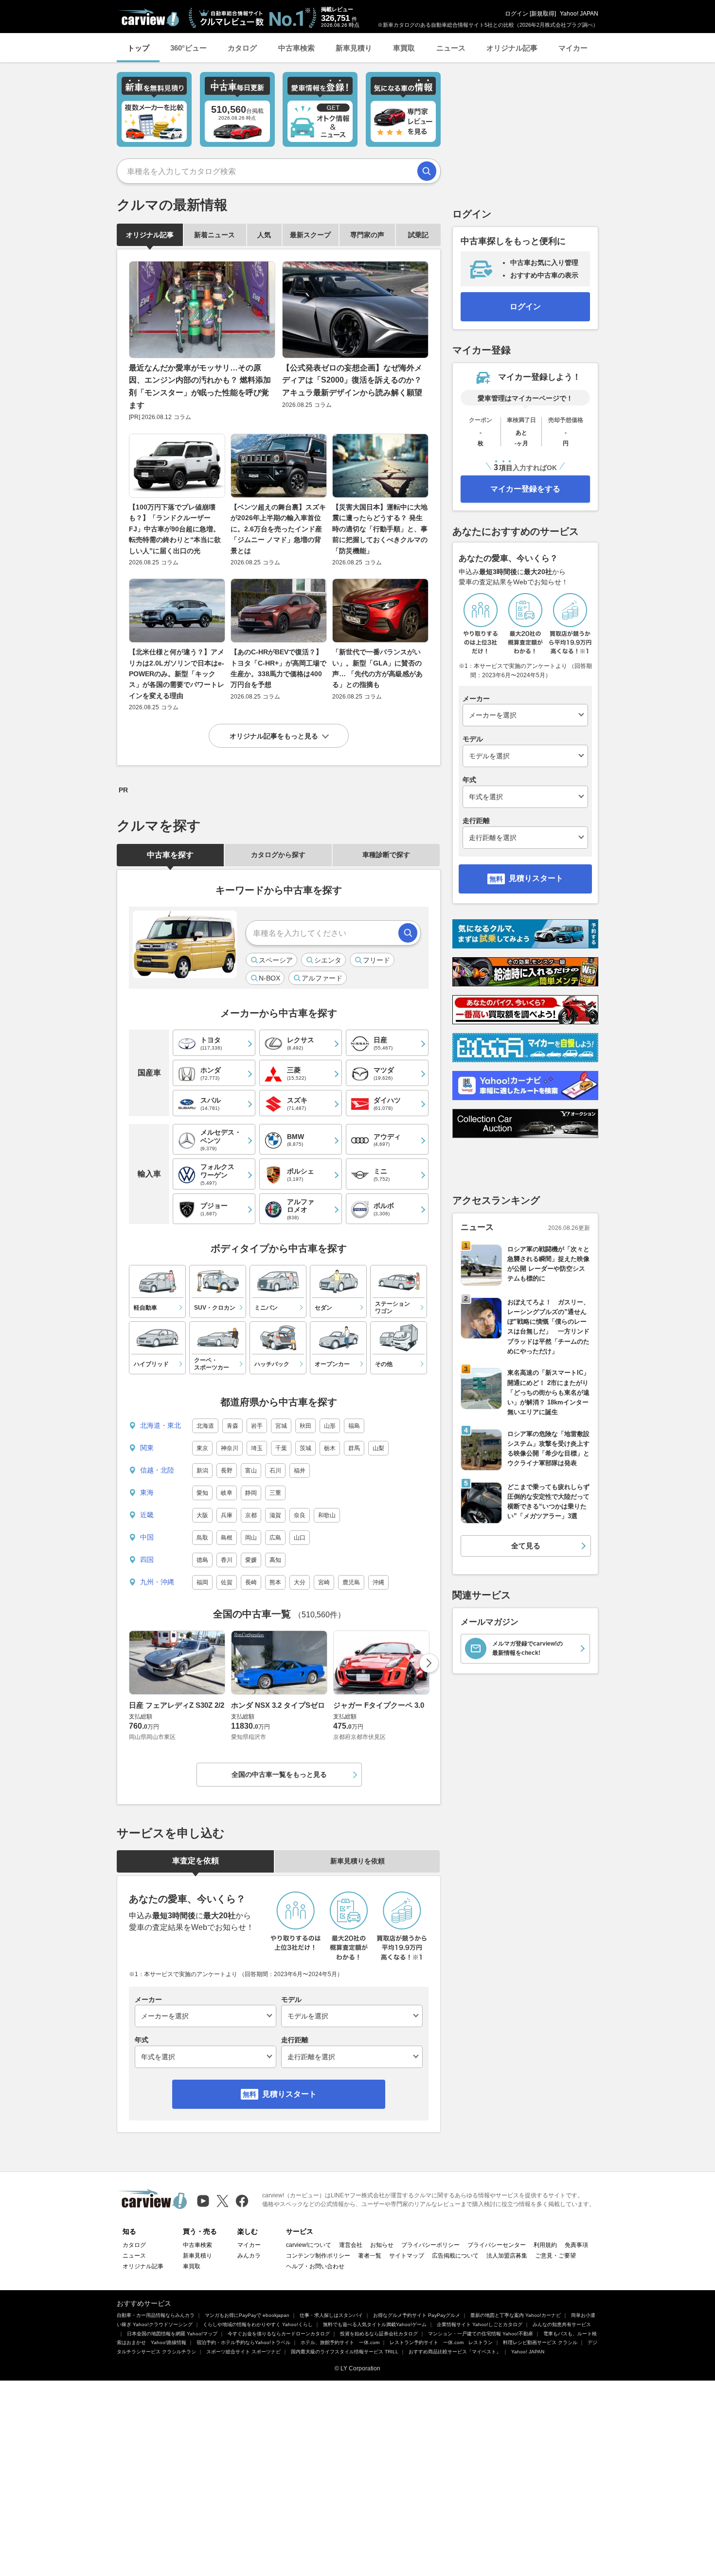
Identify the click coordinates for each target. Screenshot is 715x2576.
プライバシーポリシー (430, 2245)
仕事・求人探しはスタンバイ (331, 2315)
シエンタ (328, 960)
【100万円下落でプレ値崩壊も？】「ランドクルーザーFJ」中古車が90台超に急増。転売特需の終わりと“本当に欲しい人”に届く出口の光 (175, 529)
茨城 (305, 1448)
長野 (227, 1471)
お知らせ (382, 2245)
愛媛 (251, 1560)
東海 (147, 1492)
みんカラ (249, 2256)
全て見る (526, 1546)
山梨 (378, 1448)
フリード (376, 960)
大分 (300, 1582)
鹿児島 (351, 1582)
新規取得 (543, 14)
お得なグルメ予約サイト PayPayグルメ (417, 2315)
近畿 (147, 1515)
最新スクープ (310, 235)
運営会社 (351, 2245)
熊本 (275, 1582)
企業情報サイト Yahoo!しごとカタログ (480, 2324)
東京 (202, 1448)
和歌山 (327, 1515)
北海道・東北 (161, 1425)
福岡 (202, 1582)
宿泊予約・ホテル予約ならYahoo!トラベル (243, 2342)
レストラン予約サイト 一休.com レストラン (441, 2342)
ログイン (517, 14)
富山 (251, 1471)
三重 (275, 1493)
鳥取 (202, 1538)
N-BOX (269, 978)
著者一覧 (370, 2256)
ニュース (451, 48)
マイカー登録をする (525, 489)
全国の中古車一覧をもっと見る (279, 1774)
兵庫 (227, 1515)
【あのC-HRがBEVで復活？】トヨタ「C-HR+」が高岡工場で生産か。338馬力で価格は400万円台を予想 (278, 668)
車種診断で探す (386, 855)
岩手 (257, 1426)
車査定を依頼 (196, 1861)
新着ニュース (214, 235)
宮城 (281, 1426)
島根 (227, 1538)
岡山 (251, 1538)
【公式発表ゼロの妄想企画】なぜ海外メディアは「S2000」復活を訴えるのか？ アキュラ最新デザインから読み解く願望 (352, 380)
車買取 (404, 48)
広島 (275, 1538)
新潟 (202, 1471)
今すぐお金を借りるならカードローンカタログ (279, 2334)
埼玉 (257, 1448)
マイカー (573, 48)
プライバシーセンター (497, 2245)
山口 (300, 1538)
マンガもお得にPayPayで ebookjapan (247, 2315)
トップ (138, 48)
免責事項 (576, 2245)
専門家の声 (367, 235)
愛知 (202, 1493)
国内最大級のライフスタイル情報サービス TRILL (345, 2352)
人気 (264, 235)
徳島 (202, 1560)
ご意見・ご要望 (555, 2256)
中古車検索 (296, 48)
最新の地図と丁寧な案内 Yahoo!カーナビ (516, 2315)
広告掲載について (455, 2256)
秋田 (305, 1426)
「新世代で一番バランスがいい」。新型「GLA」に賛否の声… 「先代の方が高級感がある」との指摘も (377, 668)
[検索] (427, 171)
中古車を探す (170, 855)
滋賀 (275, 1515)
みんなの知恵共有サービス (562, 2324)
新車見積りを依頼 (357, 1861)
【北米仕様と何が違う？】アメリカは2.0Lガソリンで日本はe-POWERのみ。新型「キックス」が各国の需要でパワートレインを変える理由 (177, 674)
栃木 (330, 1448)
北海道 (205, 1426)
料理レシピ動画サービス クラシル (540, 2342)
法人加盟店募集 (507, 2256)
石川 (275, 1471)
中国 (147, 1537)
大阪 (202, 1515)
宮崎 (324, 1582)
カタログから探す (278, 855)
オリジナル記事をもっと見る (274, 736)
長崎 (251, 1582)
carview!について (309, 2245)
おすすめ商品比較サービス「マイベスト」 (455, 2352)
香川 (227, 1560)
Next (429, 1663)
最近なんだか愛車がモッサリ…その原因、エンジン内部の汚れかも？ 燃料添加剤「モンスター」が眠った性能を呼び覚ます (200, 386)
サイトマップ (407, 2256)
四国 (147, 1560)
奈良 (300, 1515)
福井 (300, 1471)
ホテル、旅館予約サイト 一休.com (340, 2342)
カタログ (242, 48)
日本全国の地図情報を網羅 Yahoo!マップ (172, 2334)
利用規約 (545, 2245)
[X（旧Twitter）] (223, 2201)
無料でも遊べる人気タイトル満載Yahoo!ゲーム (375, 2324)
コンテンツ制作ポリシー (318, 2256)
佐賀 (227, 1582)
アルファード (322, 978)
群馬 (354, 1448)
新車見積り (354, 48)
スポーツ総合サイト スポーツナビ (243, 2352)
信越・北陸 (157, 1470)
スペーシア (276, 960)
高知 (275, 1560)
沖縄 (378, 1582)
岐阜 (227, 1493)
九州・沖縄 (157, 1582)
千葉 (281, 1448)
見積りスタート (289, 2094)
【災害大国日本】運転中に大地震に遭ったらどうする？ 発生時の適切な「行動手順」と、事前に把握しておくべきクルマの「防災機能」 (380, 529)
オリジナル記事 (512, 48)
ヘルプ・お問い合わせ (315, 2266)
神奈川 (230, 1448)
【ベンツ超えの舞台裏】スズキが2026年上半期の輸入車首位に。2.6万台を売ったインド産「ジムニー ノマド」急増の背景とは (278, 529)
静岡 (251, 1493)
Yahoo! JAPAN (579, 14)
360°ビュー (188, 48)
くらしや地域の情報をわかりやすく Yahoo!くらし (258, 2324)
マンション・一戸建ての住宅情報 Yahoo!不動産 (481, 2334)
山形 (330, 1426)
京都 (251, 1515)
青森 (232, 1426)
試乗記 (418, 235)
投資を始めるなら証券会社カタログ (379, 2334)
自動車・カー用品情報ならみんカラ (156, 2315)
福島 (354, 1426)
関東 (147, 1448)
